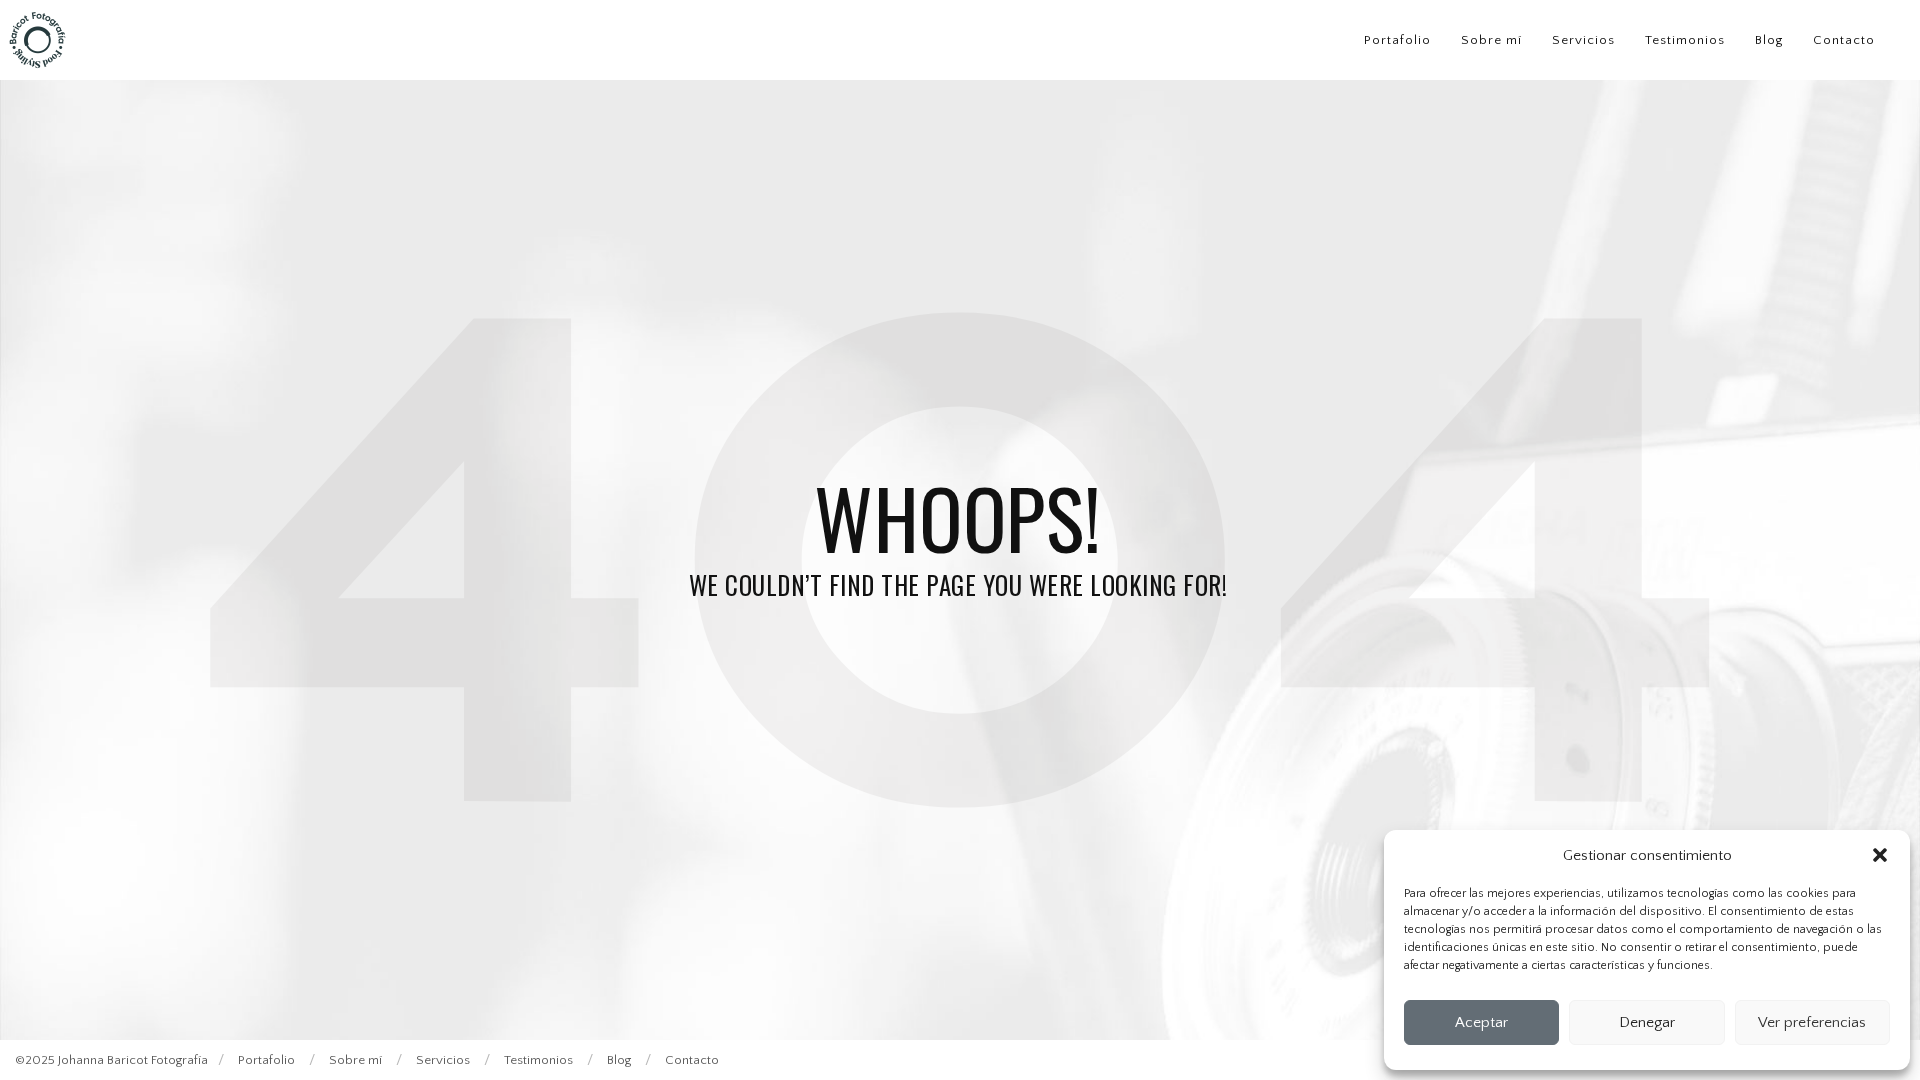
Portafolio (1397, 40)
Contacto (1844, 40)
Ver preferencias (1812, 1022)
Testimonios (1685, 40)
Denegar (1647, 1022)
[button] (1880, 855)
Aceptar (1481, 1022)
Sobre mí (1491, 40)
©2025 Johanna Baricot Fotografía (111, 1060)
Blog (1769, 40)
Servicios (1583, 40)
